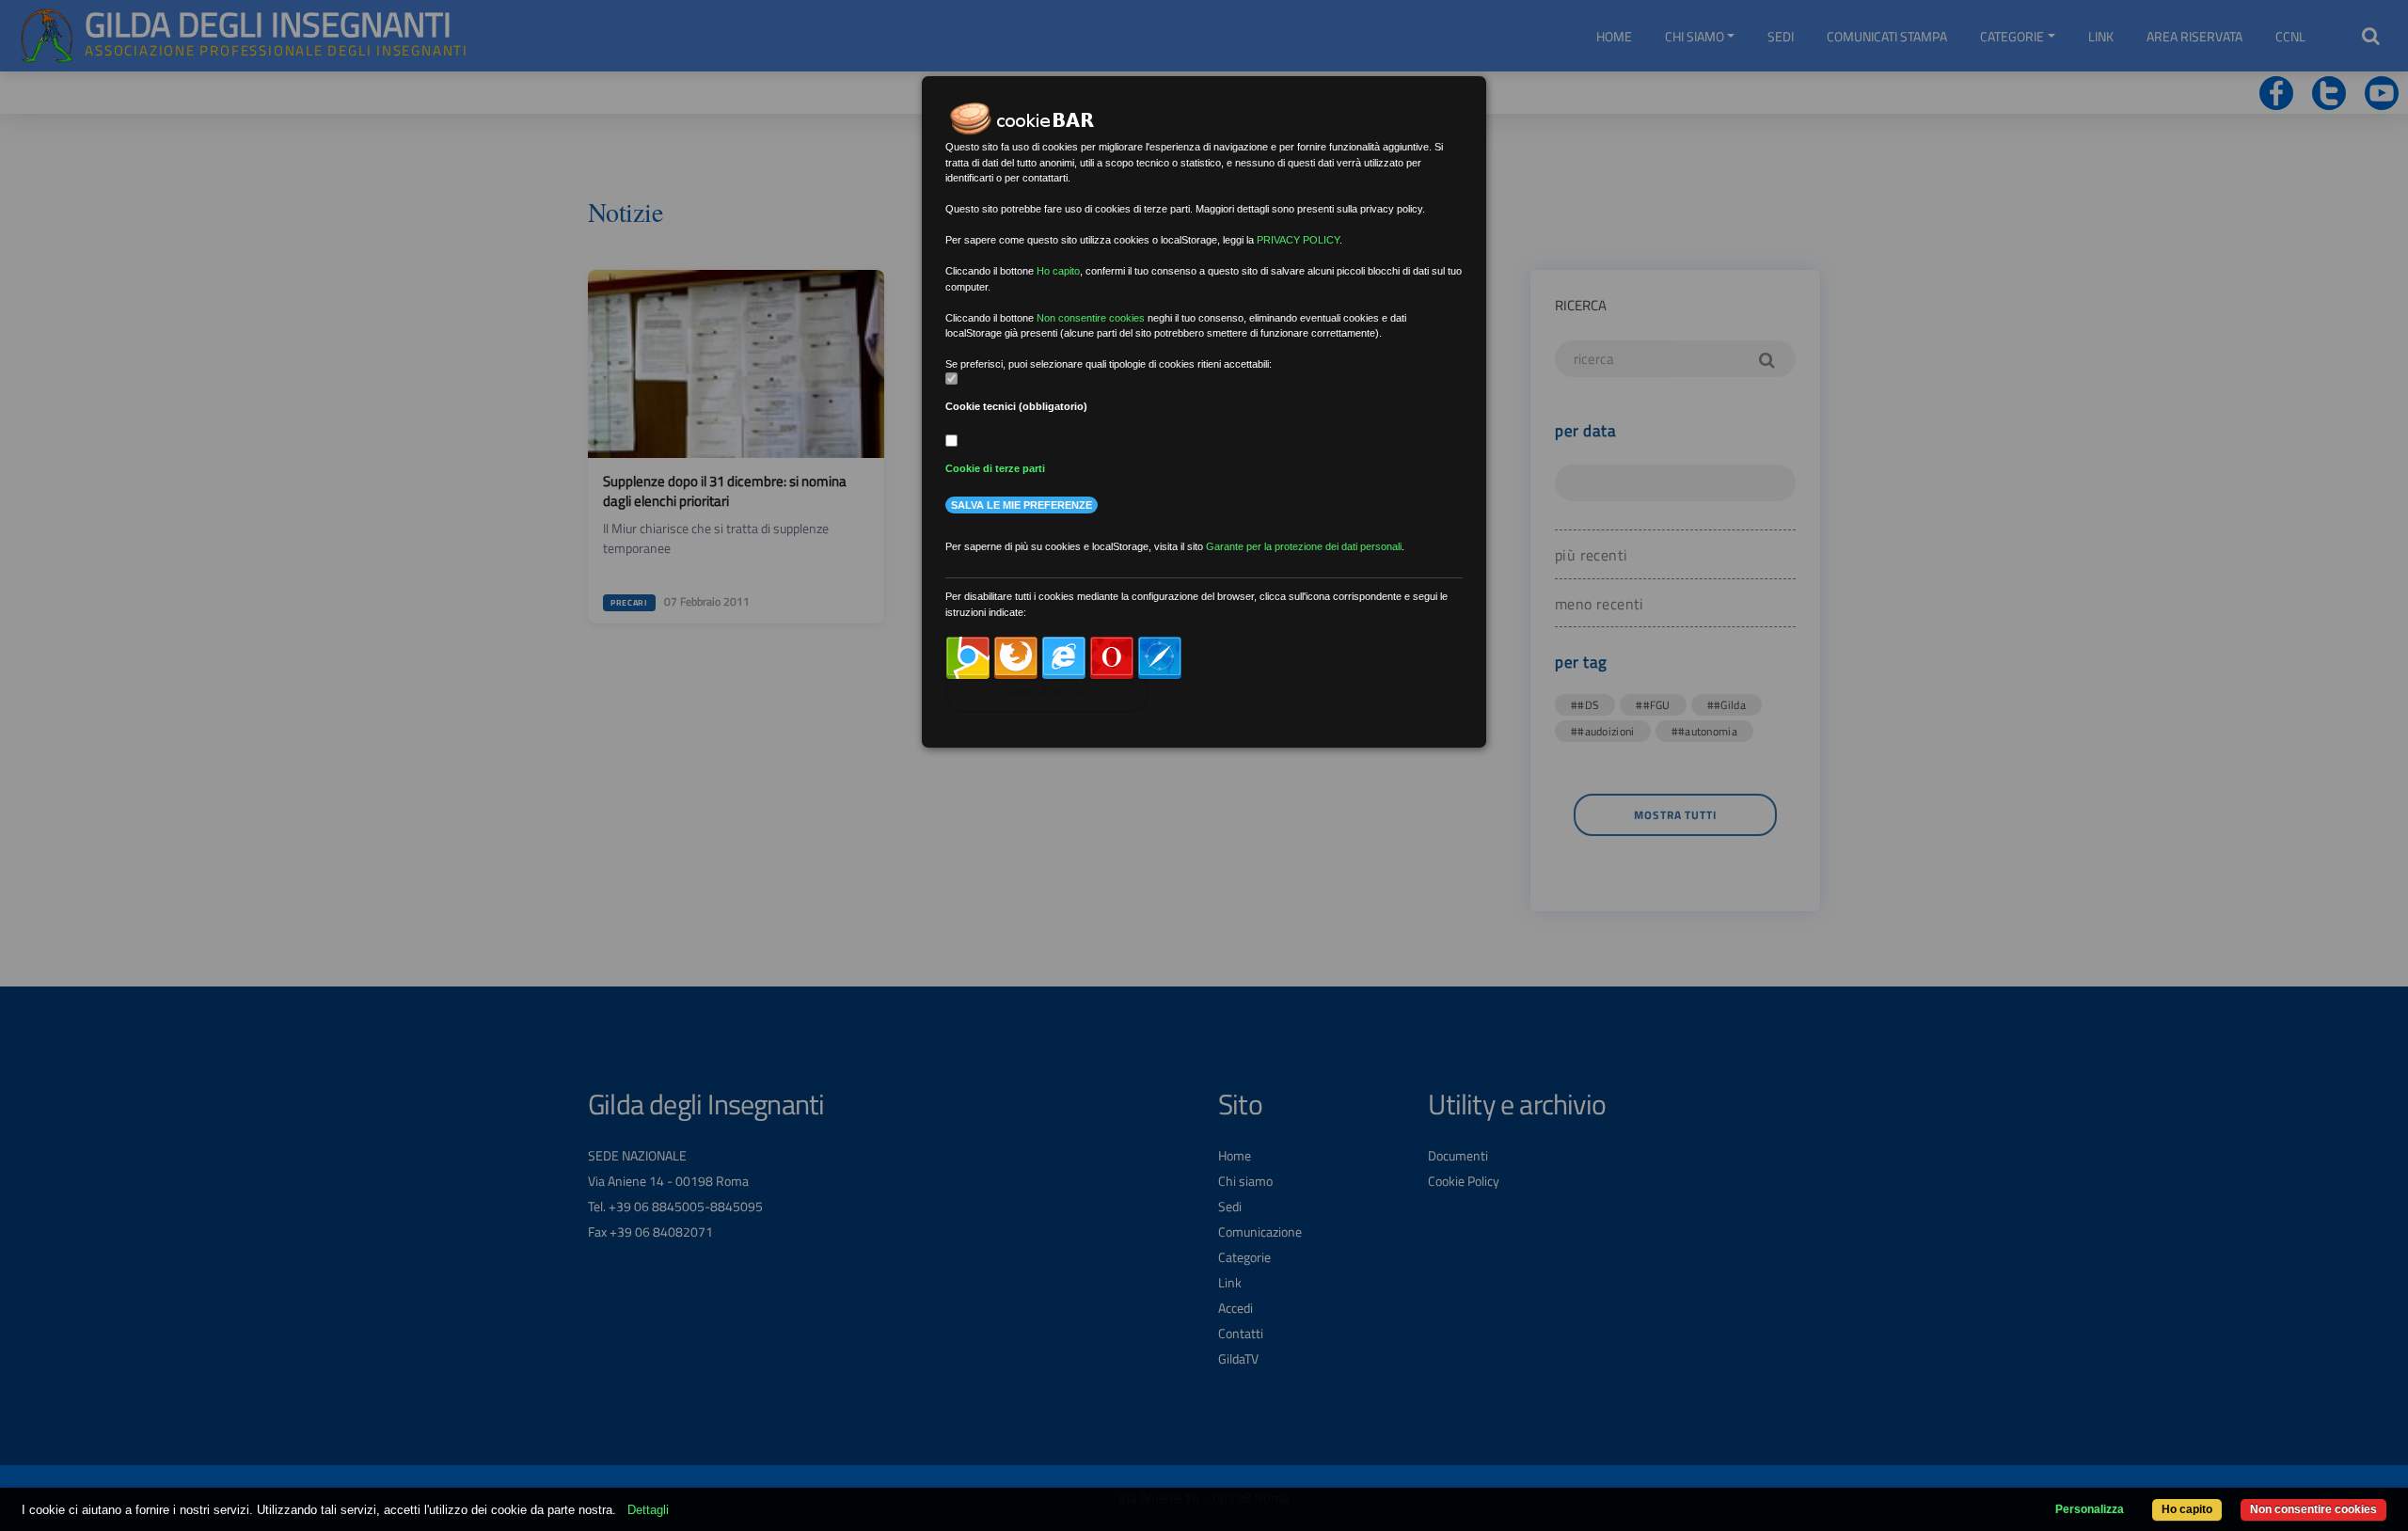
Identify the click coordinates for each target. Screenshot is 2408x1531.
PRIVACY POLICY (1298, 240)
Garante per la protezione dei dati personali (1304, 546)
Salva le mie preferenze (1022, 505)
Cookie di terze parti (995, 468)
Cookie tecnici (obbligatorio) (1016, 406)
